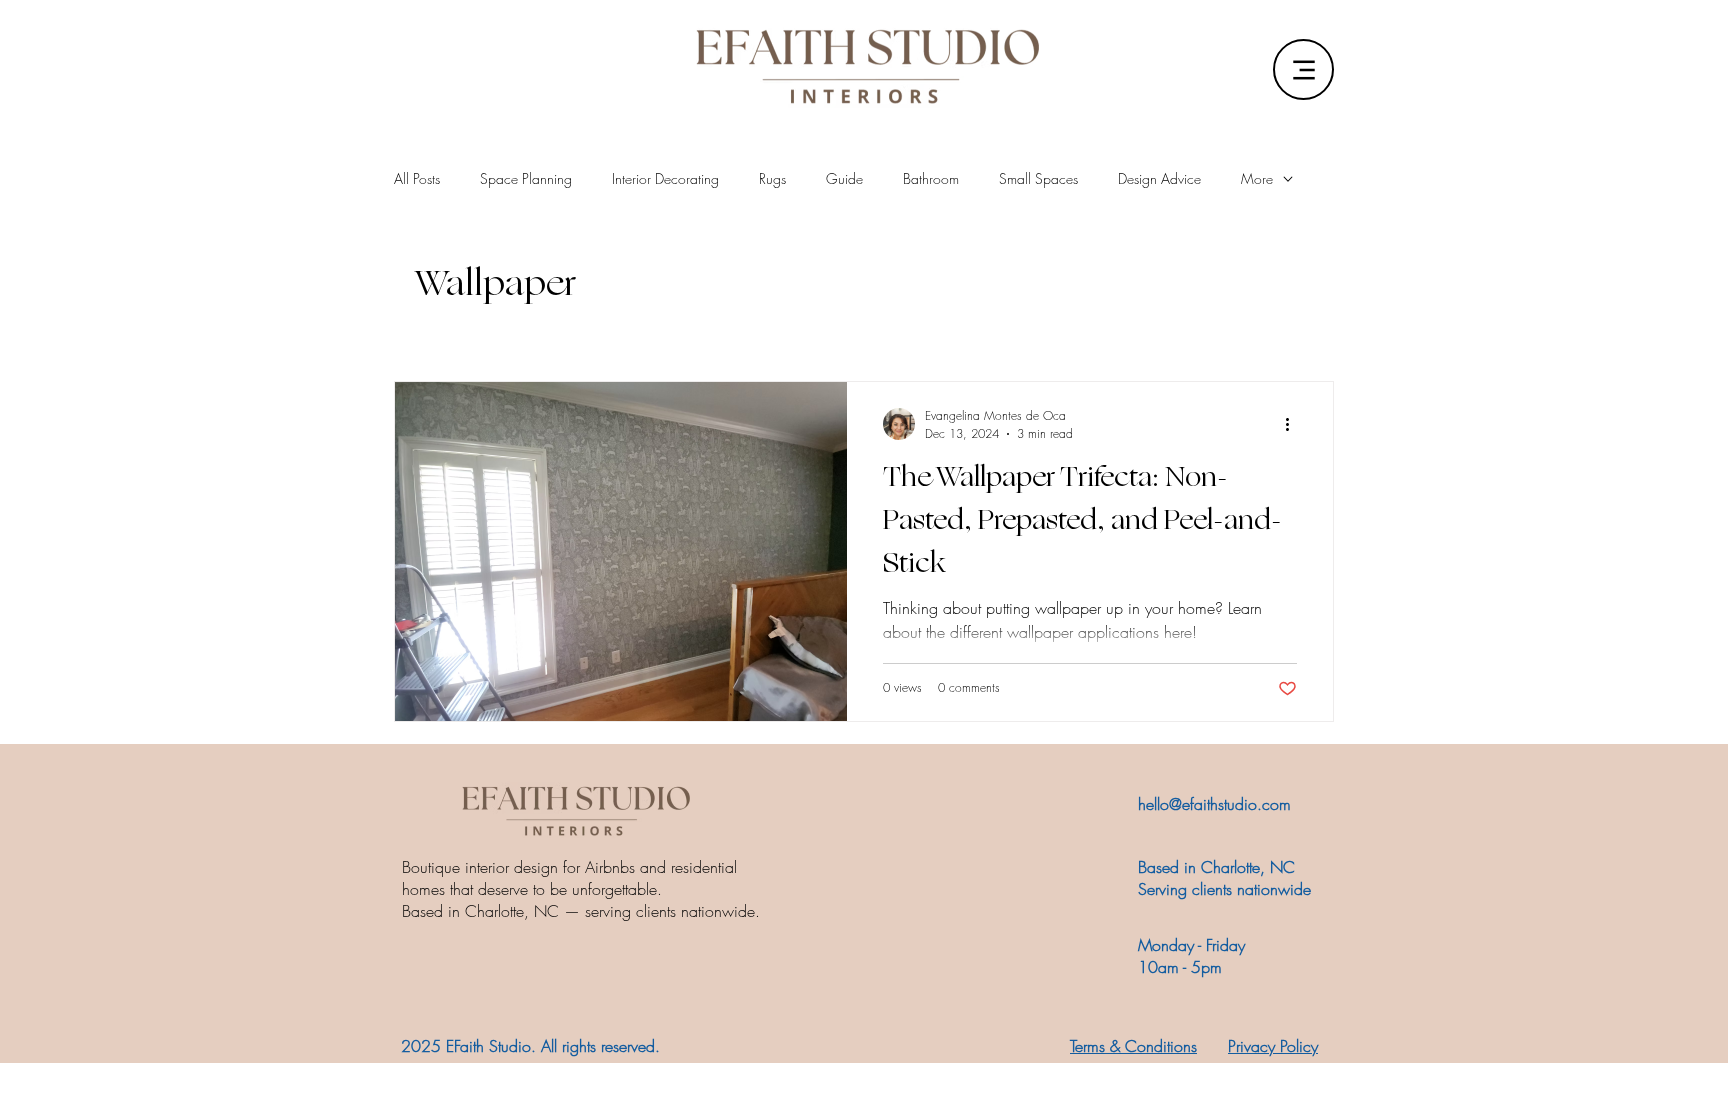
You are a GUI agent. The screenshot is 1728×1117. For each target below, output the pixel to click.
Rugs (772, 178)
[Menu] (1303, 69)
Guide (844, 178)
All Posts (417, 178)
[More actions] (1294, 424)
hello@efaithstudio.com (1214, 804)
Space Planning (526, 178)
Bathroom (931, 178)
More (1257, 178)
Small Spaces (1038, 178)
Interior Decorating (665, 178)
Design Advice (1159, 178)
